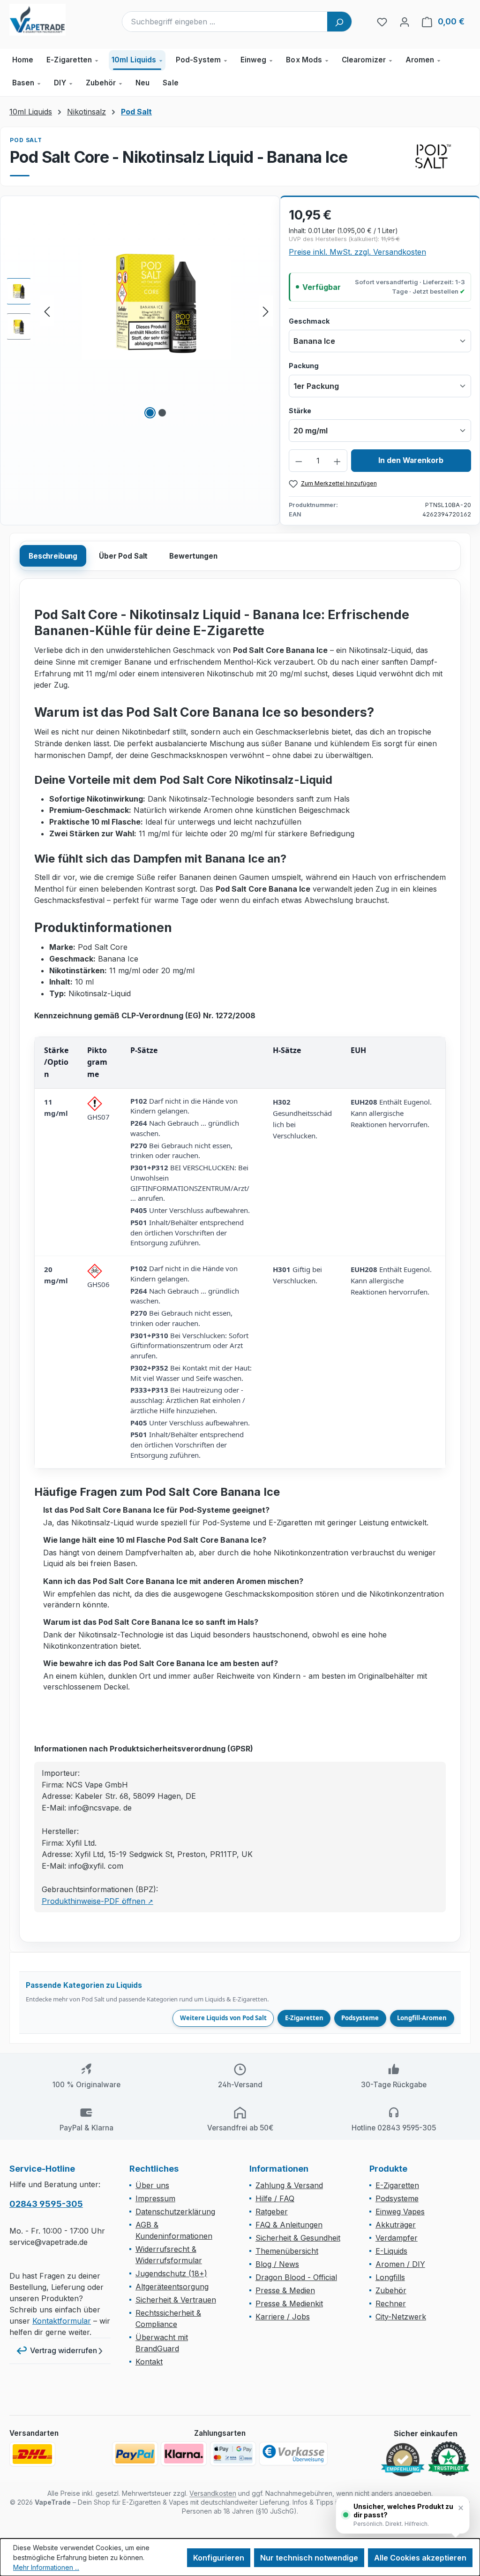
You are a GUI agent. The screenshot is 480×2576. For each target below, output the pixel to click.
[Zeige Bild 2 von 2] (162, 413)
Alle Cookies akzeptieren (420, 2558)
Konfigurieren (219, 2558)
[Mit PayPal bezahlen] (135, 2454)
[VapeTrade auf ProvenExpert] (403, 2460)
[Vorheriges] (47, 311)
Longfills (390, 2277)
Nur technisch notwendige (309, 2558)
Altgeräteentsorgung (172, 2287)
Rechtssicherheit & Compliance (168, 2318)
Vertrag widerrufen (64, 2350)
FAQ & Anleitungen (289, 2225)
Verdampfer (397, 2238)
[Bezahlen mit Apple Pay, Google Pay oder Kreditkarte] (233, 2454)
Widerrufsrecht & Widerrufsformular (169, 2255)
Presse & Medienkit (289, 2303)
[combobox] (225, 22)
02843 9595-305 (46, 2204)
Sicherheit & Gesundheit (298, 2238)
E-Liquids (391, 2251)
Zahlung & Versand (289, 2185)
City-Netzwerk (401, 2317)
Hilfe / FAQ (275, 2198)
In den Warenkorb (411, 460)
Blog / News (277, 2264)
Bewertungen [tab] (193, 556)
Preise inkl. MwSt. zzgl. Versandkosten (357, 252)
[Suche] (339, 22)
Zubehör (391, 2290)
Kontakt (149, 2362)
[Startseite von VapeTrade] (56, 20)
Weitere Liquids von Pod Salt (223, 2018)
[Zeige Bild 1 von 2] (150, 413)
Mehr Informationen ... (46, 2567)
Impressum (155, 2198)
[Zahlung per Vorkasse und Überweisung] (293, 2454)
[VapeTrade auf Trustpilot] (449, 2459)
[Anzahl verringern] (299, 461)
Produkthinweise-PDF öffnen (97, 1901)
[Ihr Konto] (405, 22)
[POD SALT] (433, 156)
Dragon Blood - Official (296, 2277)
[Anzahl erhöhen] (337, 461)
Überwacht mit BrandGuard (162, 2343)
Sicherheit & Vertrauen (176, 2300)
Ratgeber (272, 2212)
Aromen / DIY (400, 2264)
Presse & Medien (285, 2290)
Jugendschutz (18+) (171, 2273)
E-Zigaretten (304, 2018)
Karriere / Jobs (283, 2317)
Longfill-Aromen (422, 2018)
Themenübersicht (287, 2251)
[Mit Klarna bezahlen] (184, 2454)
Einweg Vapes (400, 2212)
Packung (304, 365)
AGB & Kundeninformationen (174, 2230)
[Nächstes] (266, 311)
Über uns (152, 2185)
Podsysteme (360, 2018)
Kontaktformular (62, 2321)
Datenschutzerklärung (175, 2212)
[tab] (53, 556)
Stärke (300, 410)
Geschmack (309, 321)
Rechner (391, 2303)
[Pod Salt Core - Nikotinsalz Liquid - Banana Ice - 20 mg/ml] (156, 303)
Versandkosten (213, 2493)
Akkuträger (396, 2225)
